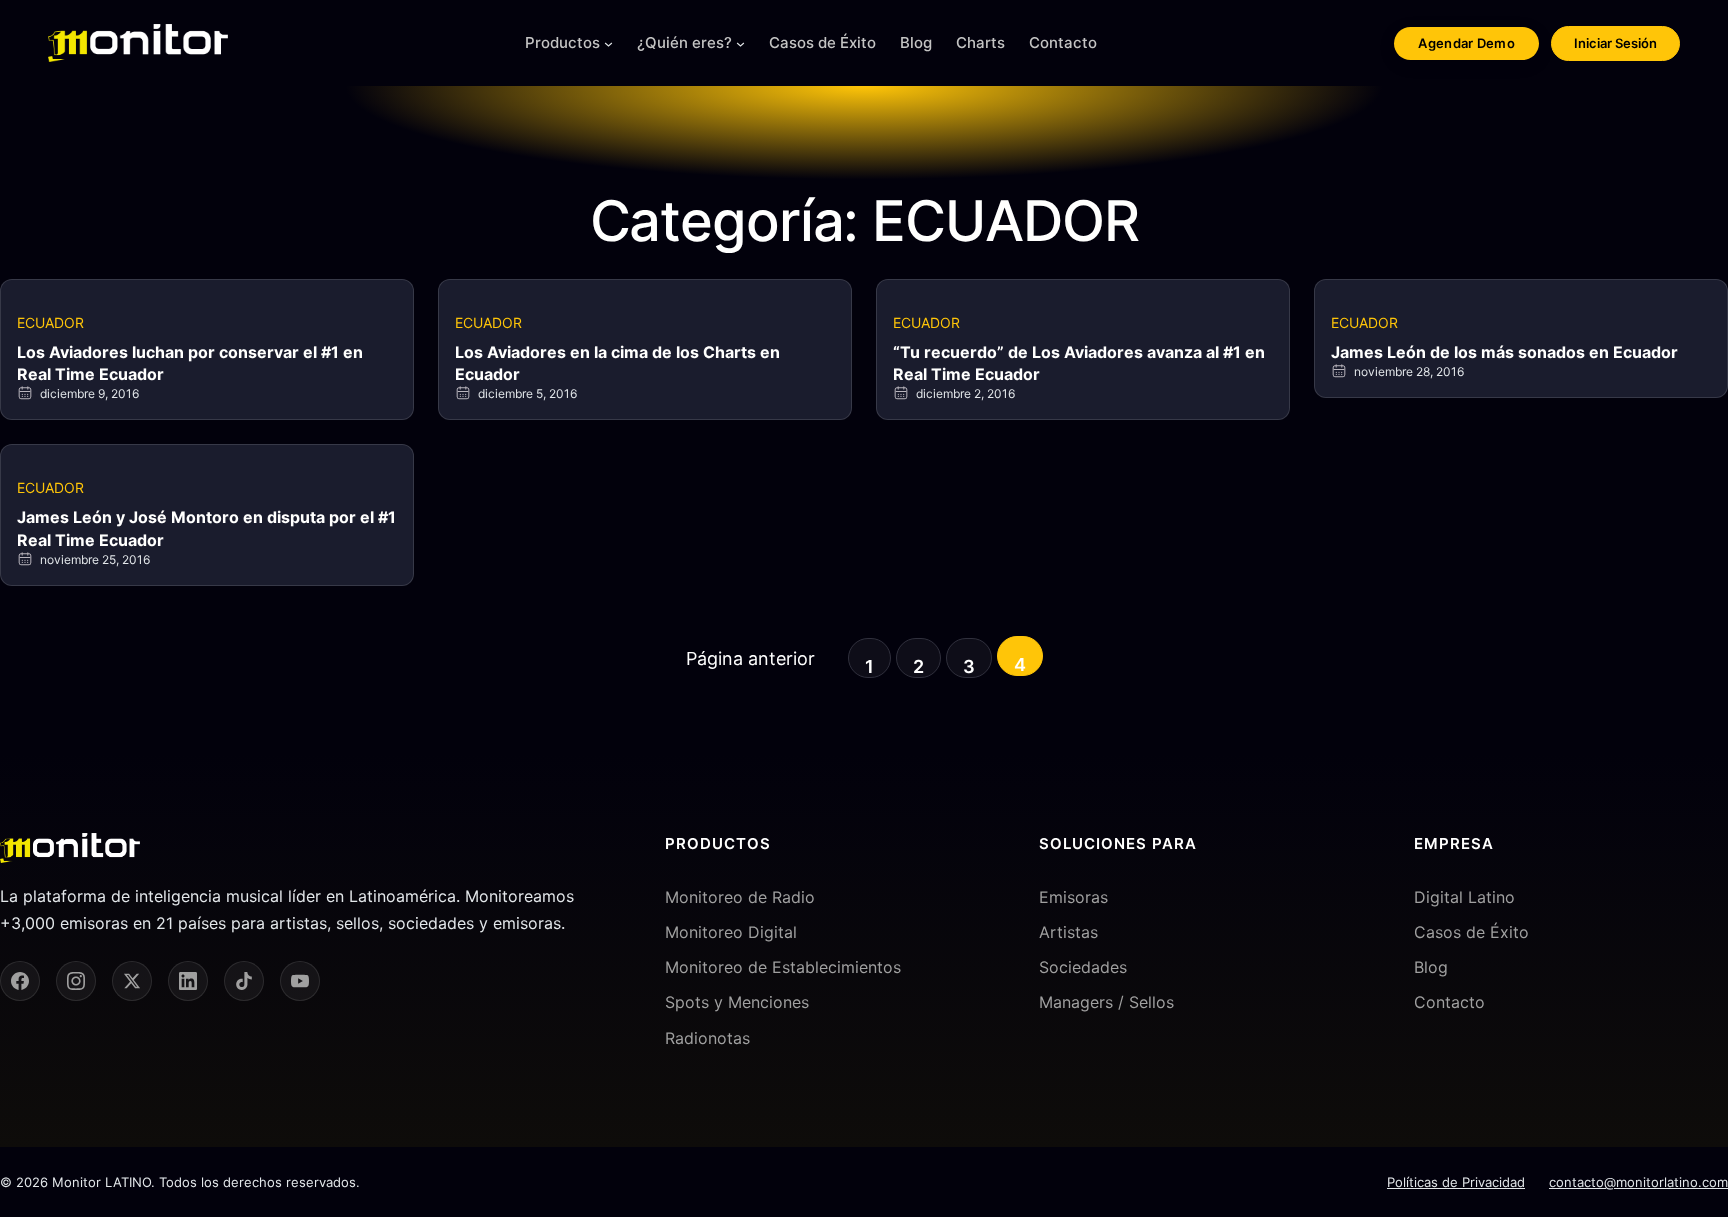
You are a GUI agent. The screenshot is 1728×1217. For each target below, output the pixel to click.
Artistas (1068, 932)
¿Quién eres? (684, 42)
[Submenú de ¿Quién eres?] (740, 43)
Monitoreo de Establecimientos (783, 967)
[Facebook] (20, 981)
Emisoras (1073, 897)
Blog (1431, 967)
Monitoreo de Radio (740, 897)
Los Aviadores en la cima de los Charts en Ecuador (617, 363)
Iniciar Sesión (1615, 43)
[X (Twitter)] (132, 981)
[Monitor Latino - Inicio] (138, 43)
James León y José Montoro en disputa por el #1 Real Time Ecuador (206, 528)
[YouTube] (300, 981)
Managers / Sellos (1106, 1002)
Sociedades (1083, 967)
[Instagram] (76, 981)
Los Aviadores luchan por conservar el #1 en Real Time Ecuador (190, 363)
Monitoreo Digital (731, 932)
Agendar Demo (1466, 43)
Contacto (1449, 1002)
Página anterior (750, 658)
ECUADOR (50, 322)
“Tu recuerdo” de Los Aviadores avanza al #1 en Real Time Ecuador (1079, 363)
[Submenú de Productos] (608, 43)
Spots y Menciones (737, 1002)
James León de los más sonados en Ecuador (1504, 352)
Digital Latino (1464, 897)
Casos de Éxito (1471, 932)
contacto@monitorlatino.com (1638, 1182)
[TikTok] (244, 981)
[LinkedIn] (188, 981)
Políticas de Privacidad (1456, 1182)
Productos (562, 42)
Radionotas (707, 1038)
